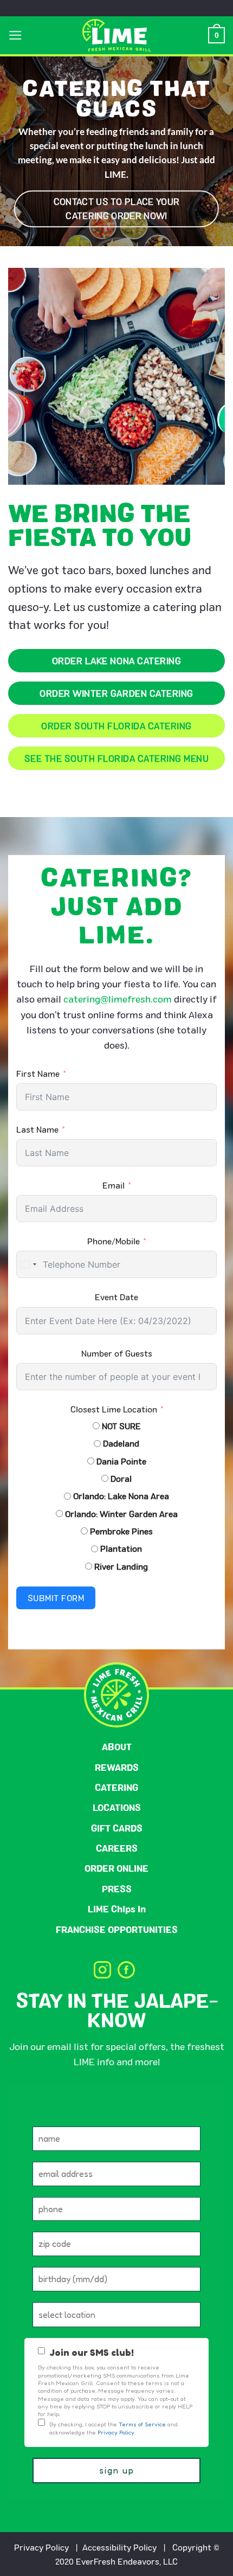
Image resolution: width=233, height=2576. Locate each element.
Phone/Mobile (114, 1241)
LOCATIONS (117, 1807)
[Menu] (15, 35)
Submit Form (56, 1598)
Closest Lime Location (114, 1409)
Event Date (116, 1297)
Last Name (37, 1129)
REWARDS (117, 1767)
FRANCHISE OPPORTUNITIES (117, 1929)
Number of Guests (117, 1353)
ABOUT (117, 1747)
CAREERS (117, 1848)
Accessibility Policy (119, 2547)
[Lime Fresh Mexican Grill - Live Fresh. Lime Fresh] (117, 35)
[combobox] (28, 1264)
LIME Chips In (117, 1909)
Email (114, 1185)
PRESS (117, 1889)
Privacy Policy (41, 2547)
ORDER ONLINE (116, 1868)
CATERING (116, 1787)
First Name (38, 1073)
